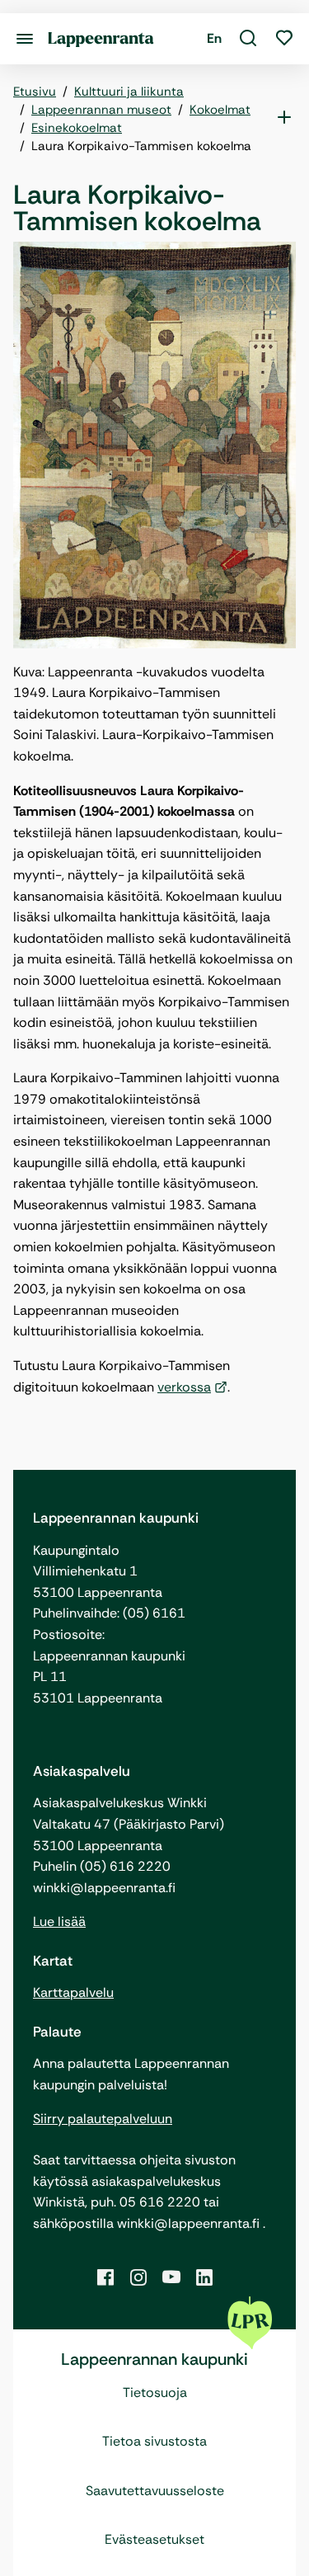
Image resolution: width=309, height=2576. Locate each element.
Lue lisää (59, 1921)
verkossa (184, 1387)
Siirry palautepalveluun (103, 2119)
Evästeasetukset (154, 2539)
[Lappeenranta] (101, 38)
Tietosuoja (155, 2392)
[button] (248, 39)
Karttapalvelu (73, 1992)
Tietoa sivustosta (154, 2441)
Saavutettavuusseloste (155, 2491)
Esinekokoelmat (77, 128)
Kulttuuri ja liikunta (129, 92)
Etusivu (35, 92)
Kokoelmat (220, 110)
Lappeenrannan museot (101, 110)
